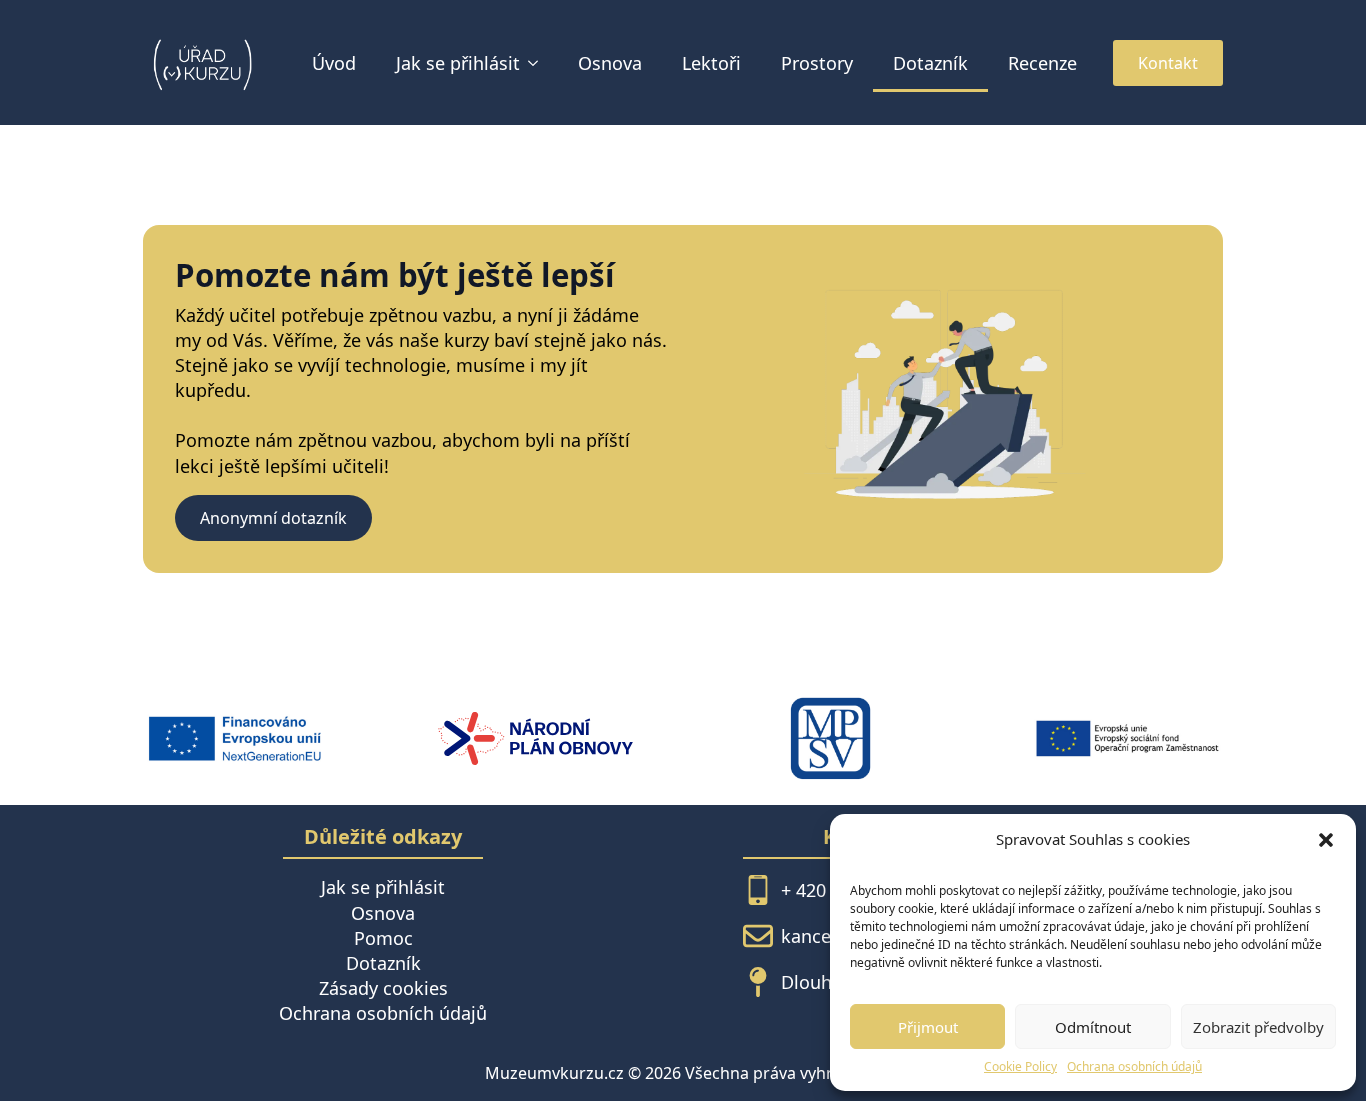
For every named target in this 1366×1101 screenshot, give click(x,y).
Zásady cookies (383, 988)
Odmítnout (1093, 1027)
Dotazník (930, 63)
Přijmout (928, 1027)
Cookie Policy (1020, 1067)
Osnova (610, 63)
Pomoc (383, 938)
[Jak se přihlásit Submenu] (539, 63)
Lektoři (711, 63)
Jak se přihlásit (458, 63)
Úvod (334, 63)
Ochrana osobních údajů (1134, 1067)
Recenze (1042, 63)
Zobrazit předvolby (1258, 1027)
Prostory (817, 63)
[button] (1326, 840)
